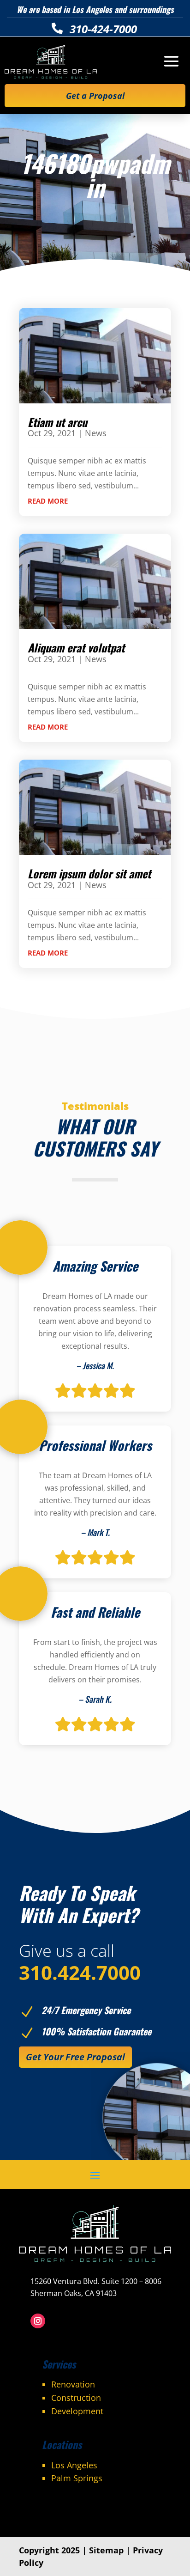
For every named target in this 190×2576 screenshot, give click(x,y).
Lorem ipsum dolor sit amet (89, 873)
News (96, 433)
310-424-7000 (103, 29)
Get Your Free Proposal (75, 2057)
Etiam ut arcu (57, 422)
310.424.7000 (80, 1972)
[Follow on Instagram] (38, 2321)
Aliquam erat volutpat (76, 647)
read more (48, 501)
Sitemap (106, 2550)
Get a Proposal (95, 96)
